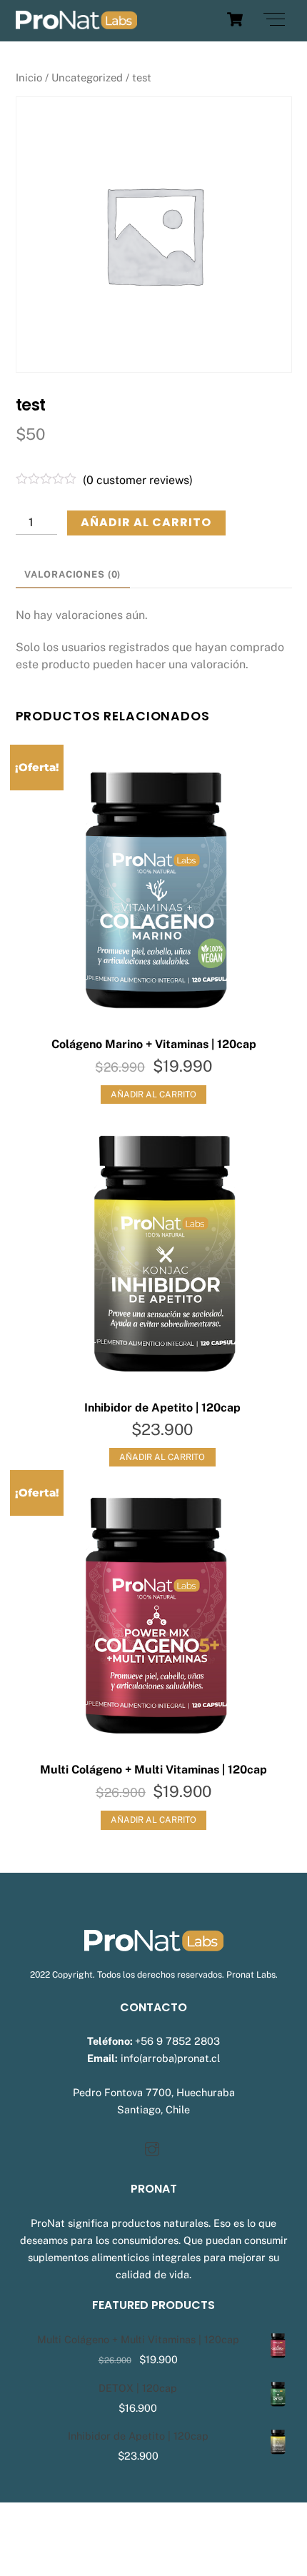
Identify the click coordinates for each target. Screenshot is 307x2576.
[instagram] (152, 2147)
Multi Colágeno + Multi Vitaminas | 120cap (153, 1770)
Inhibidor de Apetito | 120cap (162, 1408)
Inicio (29, 77)
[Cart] (235, 19)
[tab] (73, 575)
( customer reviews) (138, 480)
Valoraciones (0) (72, 574)
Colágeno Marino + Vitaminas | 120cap (154, 1044)
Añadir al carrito (146, 522)
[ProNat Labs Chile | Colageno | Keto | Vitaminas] (76, 23)
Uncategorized (87, 77)
